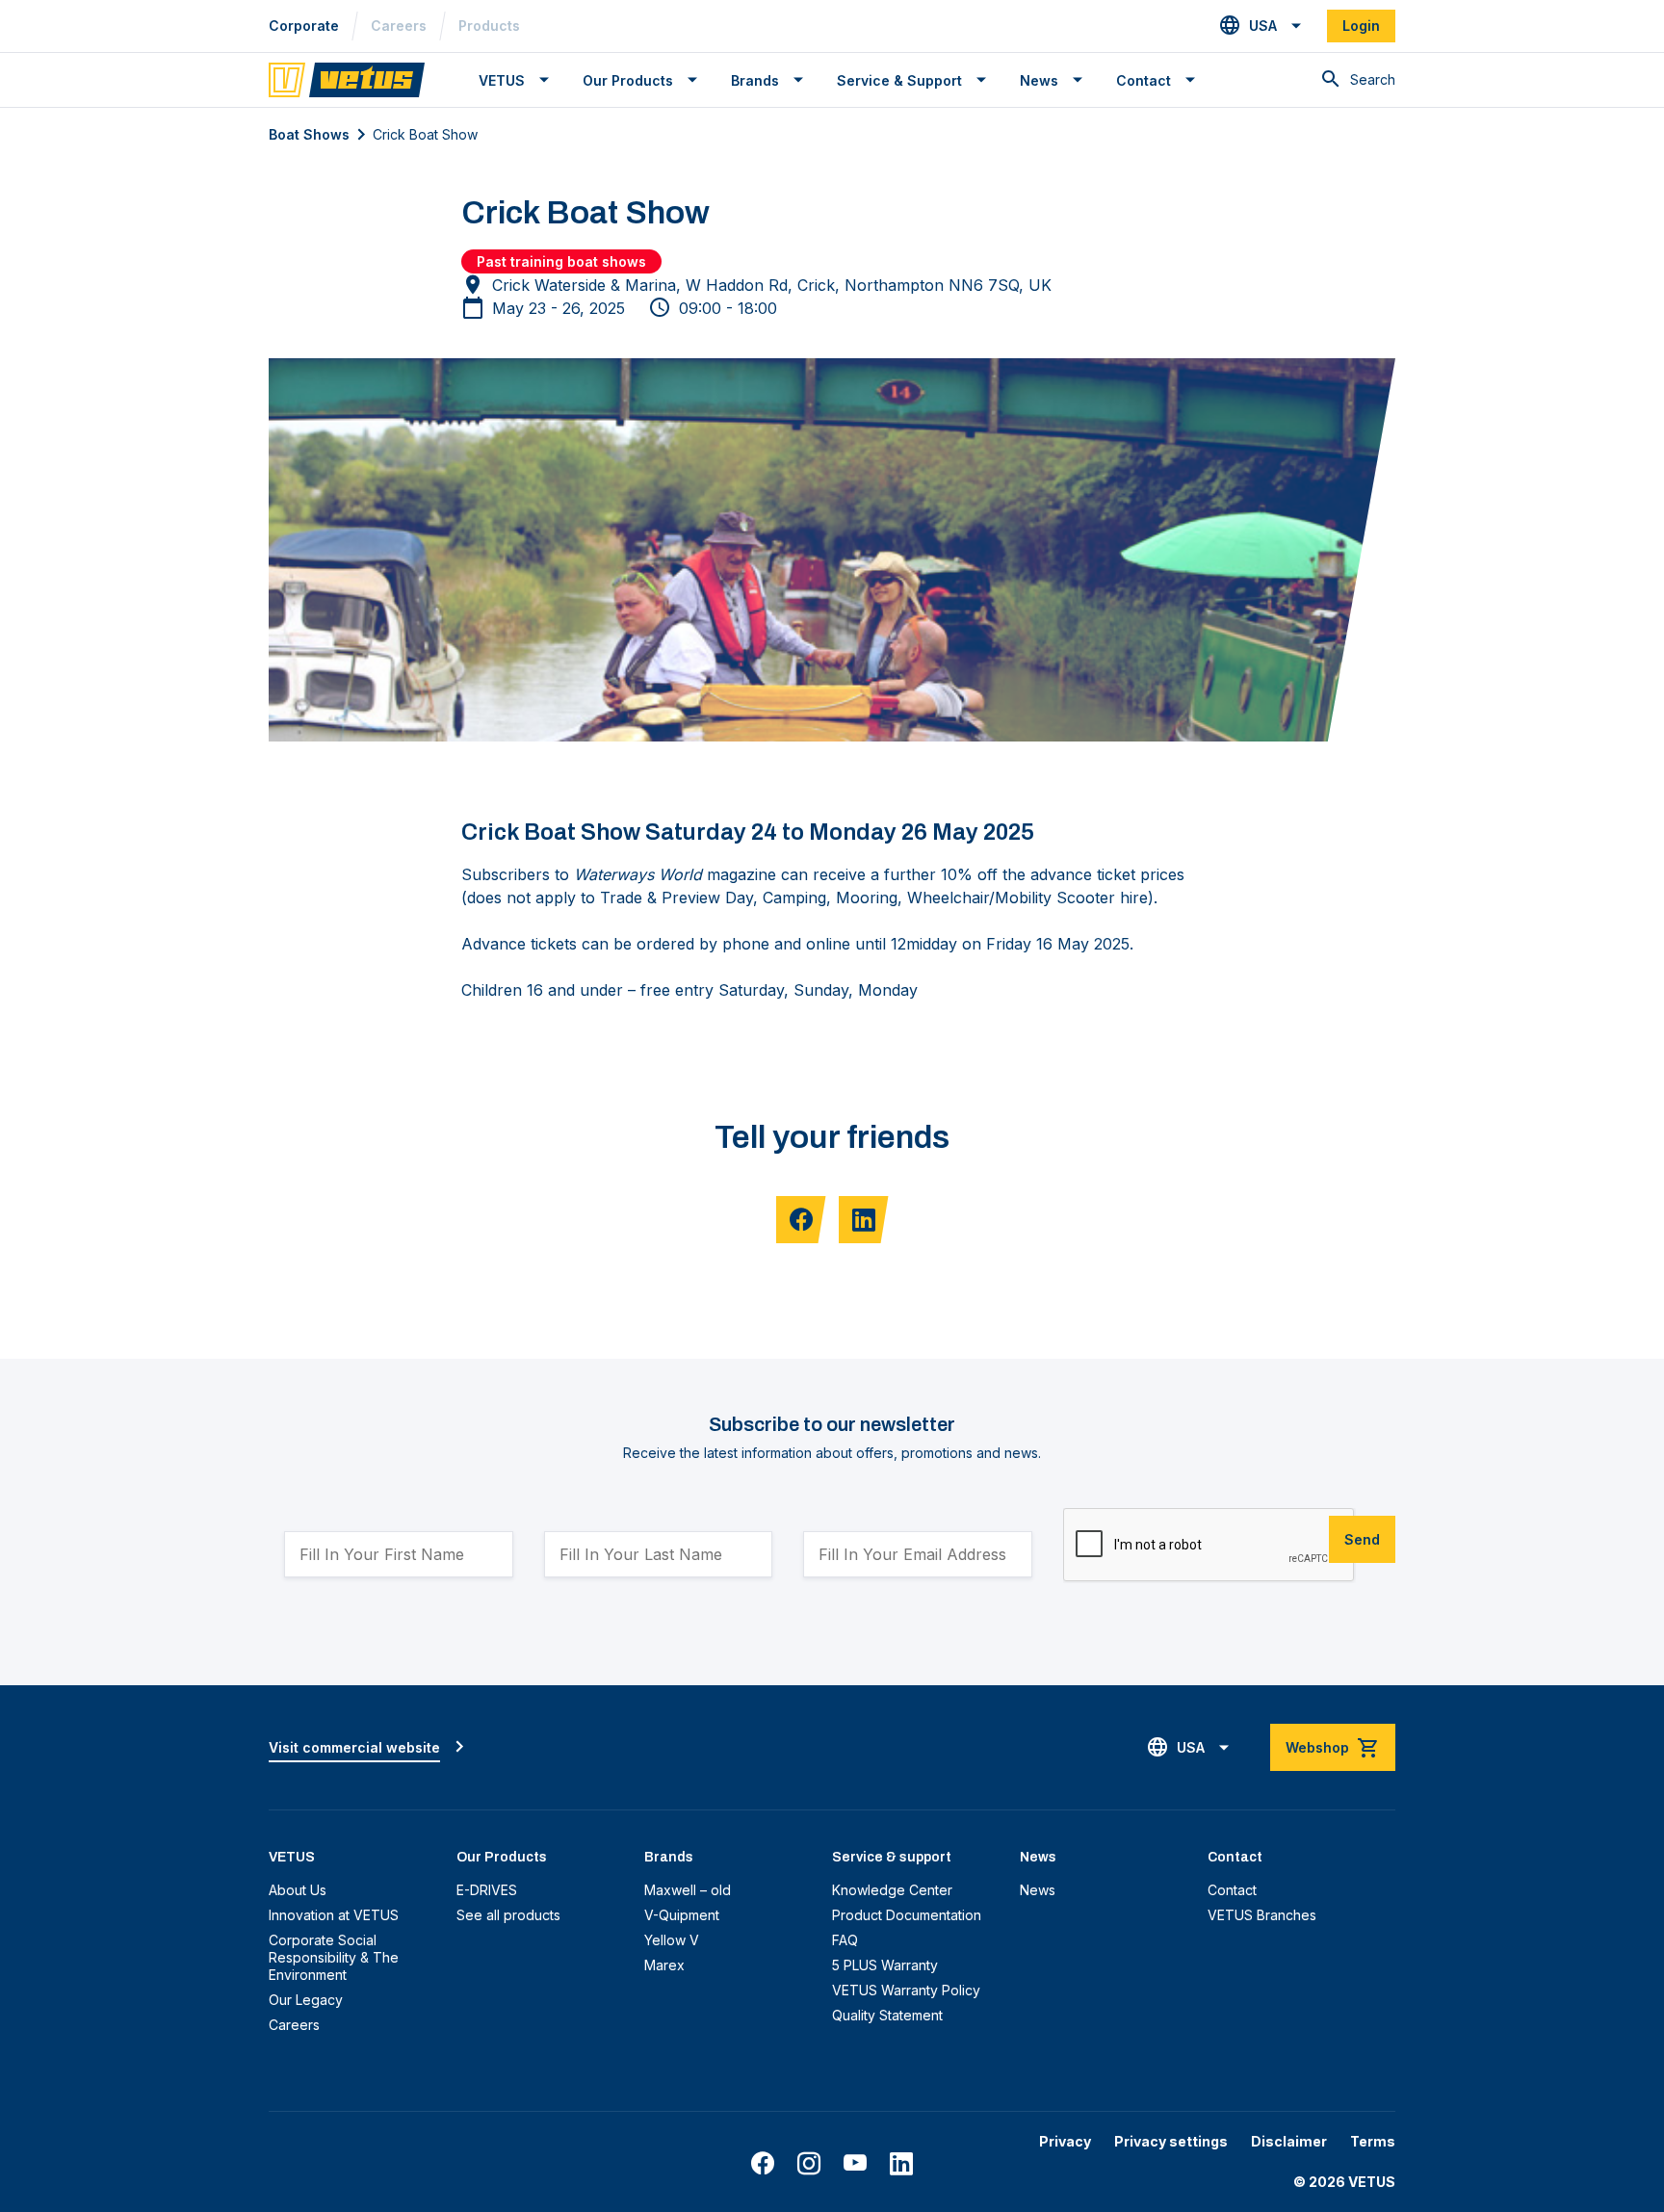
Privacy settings (1171, 2141)
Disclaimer (1289, 2141)
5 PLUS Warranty (885, 1965)
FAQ (845, 1940)
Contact (1232, 1890)
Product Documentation (907, 1915)
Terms (1373, 2141)
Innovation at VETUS (334, 1915)
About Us (298, 1890)
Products (489, 26)
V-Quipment (682, 1915)
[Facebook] (763, 2164)
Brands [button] (755, 80)
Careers (399, 26)
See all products (508, 1915)
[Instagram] (809, 2164)
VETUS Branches (1262, 1915)
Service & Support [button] (899, 80)
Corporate (304, 26)
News (1038, 1890)
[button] (1261, 26)
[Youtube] (855, 2164)
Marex (664, 1965)
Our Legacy (306, 2000)
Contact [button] (1144, 80)
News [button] (1039, 80)
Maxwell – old (688, 1890)
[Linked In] (901, 2164)
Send (1362, 1539)
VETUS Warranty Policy (906, 1990)
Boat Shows (309, 134)
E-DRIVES (487, 1890)
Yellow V (672, 1940)
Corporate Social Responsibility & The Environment (334, 1957)
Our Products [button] (628, 80)
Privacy (1065, 2141)
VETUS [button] (502, 80)
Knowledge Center (892, 1890)
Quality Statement (887, 2015)
